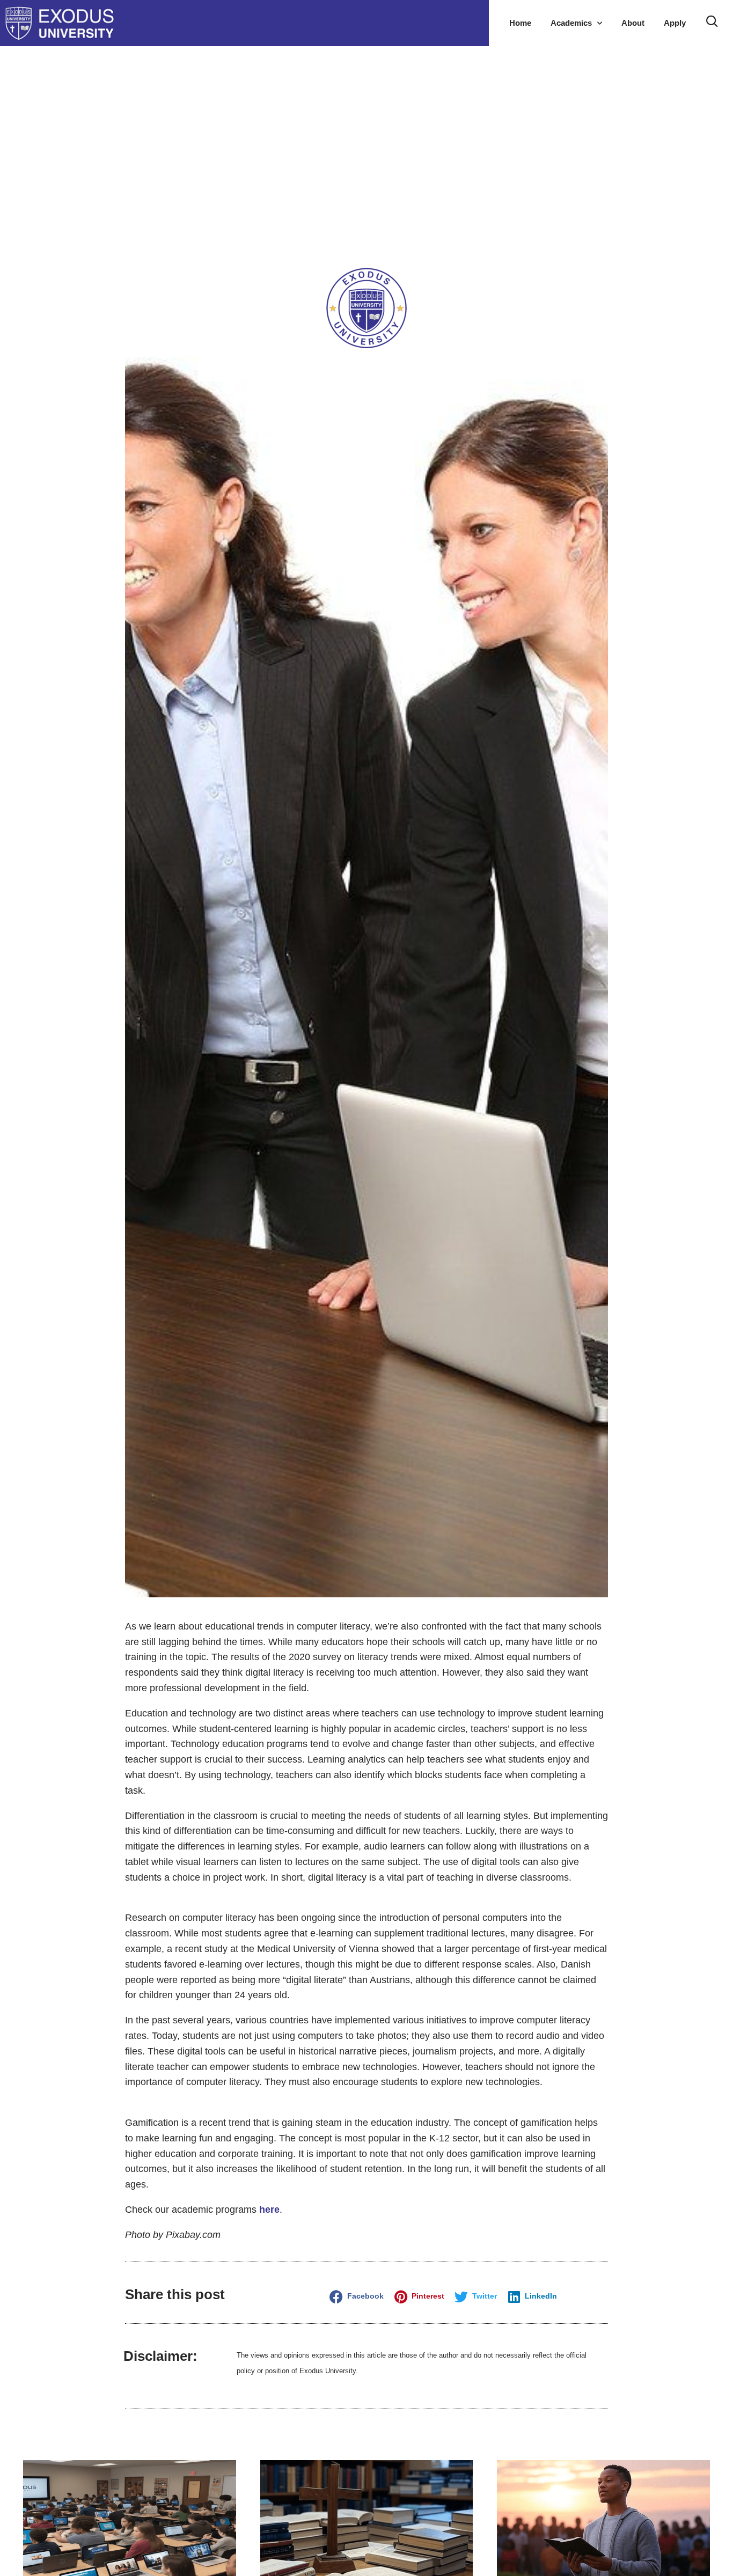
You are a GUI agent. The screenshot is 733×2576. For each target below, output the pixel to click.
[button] (358, 2297)
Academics (571, 23)
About (633, 23)
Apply (675, 23)
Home (520, 23)
